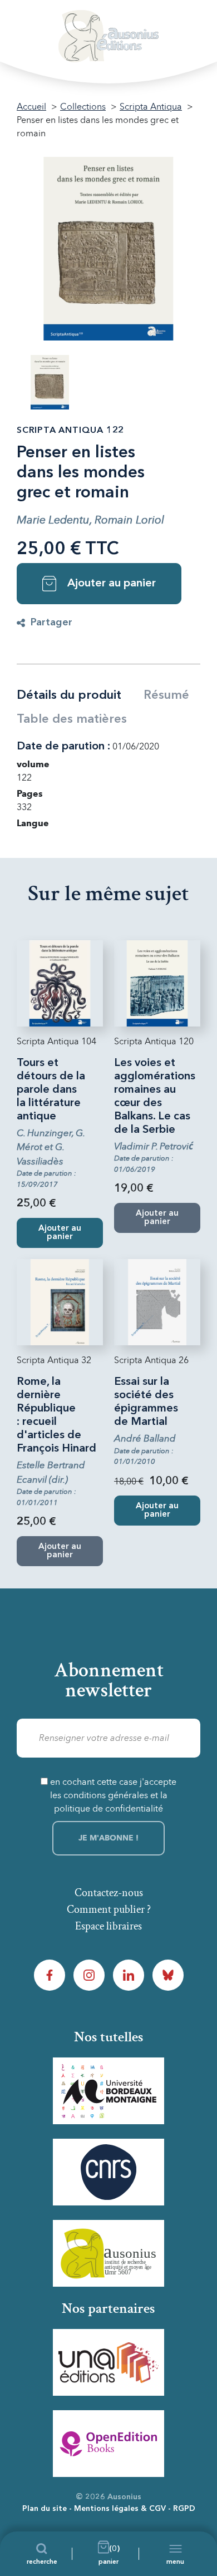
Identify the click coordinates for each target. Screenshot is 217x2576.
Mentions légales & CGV (120, 2509)
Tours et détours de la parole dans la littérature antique (51, 1090)
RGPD (184, 2509)
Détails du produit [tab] (69, 695)
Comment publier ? (109, 1909)
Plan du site (45, 2509)
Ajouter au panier (112, 584)
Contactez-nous (109, 1893)
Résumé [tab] (166, 695)
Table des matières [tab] (72, 719)
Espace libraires (108, 1926)
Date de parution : (63, 747)
